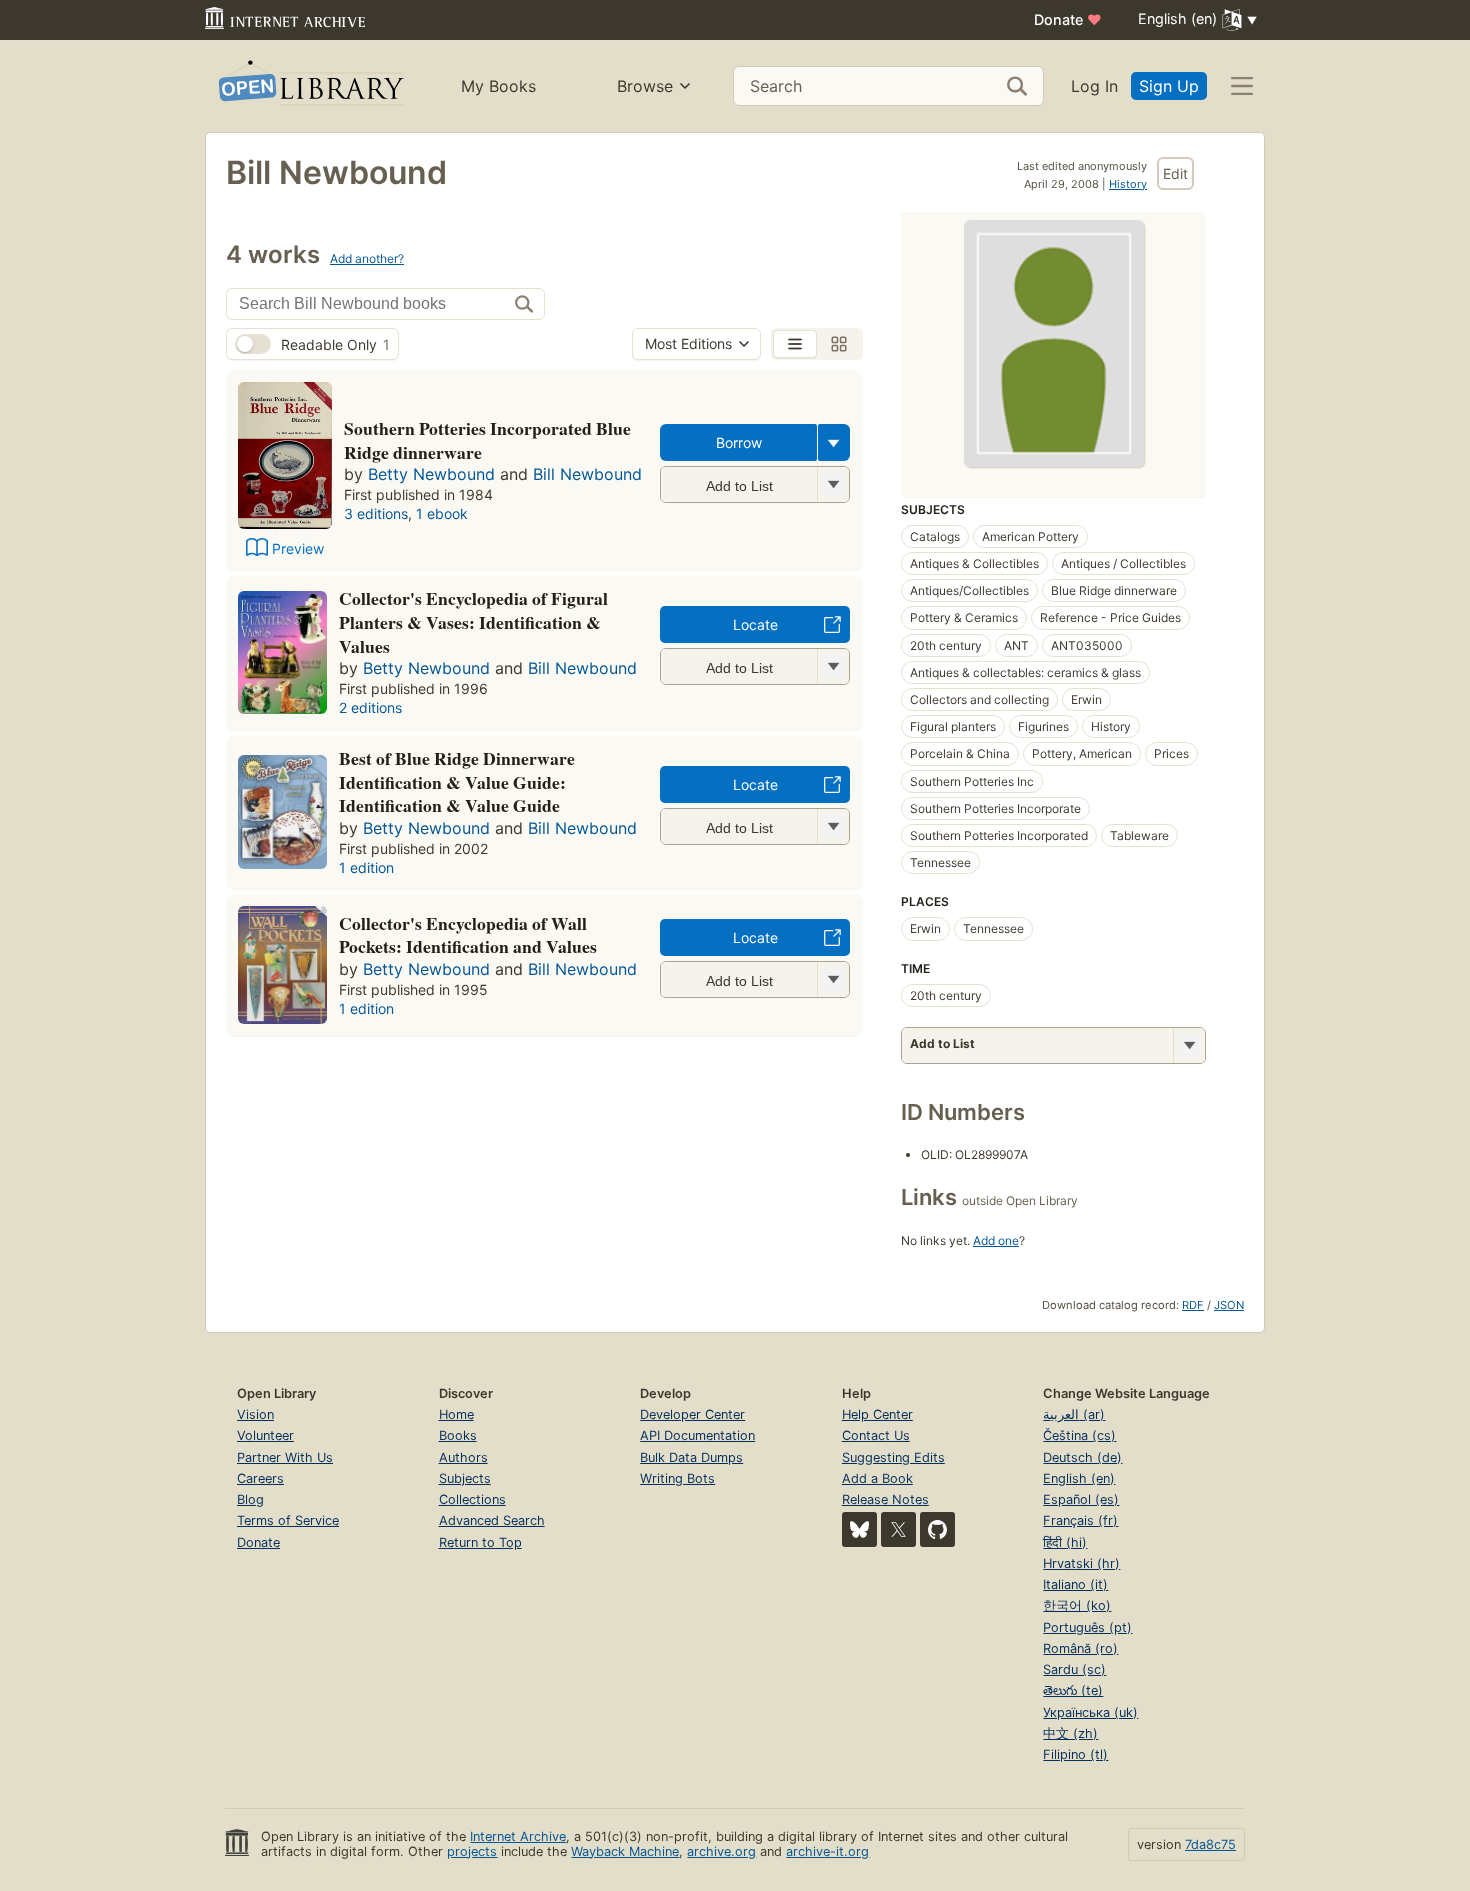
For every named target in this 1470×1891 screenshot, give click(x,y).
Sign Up (1169, 86)
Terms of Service (288, 1520)
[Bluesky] (859, 1529)
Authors (463, 1457)
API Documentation (697, 1435)
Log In (1094, 86)
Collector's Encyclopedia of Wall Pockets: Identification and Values (468, 935)
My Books (498, 86)
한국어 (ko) (1077, 1605)
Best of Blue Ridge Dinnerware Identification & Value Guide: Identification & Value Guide (457, 782)
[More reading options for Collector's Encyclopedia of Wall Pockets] (833, 979)
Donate (1068, 19)
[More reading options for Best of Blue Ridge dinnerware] (833, 826)
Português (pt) (1087, 1627)
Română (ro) (1080, 1648)
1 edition (366, 867)
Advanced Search (492, 1520)
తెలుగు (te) (1073, 1690)
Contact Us (876, 1435)
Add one (996, 1240)
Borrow (739, 442)
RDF (1193, 1305)
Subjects (465, 1478)
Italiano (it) (1075, 1584)
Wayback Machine (625, 1851)
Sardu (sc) (1074, 1669)
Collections (472, 1499)
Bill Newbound (587, 474)
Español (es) (1081, 1499)
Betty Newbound (431, 474)
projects (472, 1851)
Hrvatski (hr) (1081, 1563)
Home (456, 1414)
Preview (298, 548)
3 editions (376, 513)
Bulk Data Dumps (691, 1457)
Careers (260, 1478)
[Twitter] (898, 1529)
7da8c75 (1210, 1844)
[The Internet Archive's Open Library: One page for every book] (309, 86)
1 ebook (442, 513)
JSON (1229, 1305)
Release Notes (885, 1499)
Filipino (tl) (1075, 1754)
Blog (250, 1499)
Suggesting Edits (893, 1457)
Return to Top (480, 1542)
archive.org (721, 1851)
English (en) (1079, 1478)
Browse (645, 86)
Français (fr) (1080, 1520)
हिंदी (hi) (1065, 1542)
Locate (755, 624)
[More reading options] (834, 442)
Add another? (367, 258)
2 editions (370, 707)
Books (458, 1435)
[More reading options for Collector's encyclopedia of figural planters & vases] (833, 666)
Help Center (877, 1414)
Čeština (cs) (1079, 1435)
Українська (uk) (1090, 1712)
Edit (1175, 173)
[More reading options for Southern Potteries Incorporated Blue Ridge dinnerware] (833, 484)
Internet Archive (518, 1836)
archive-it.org (827, 1851)
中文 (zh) (1070, 1733)
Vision (255, 1414)
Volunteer (265, 1435)
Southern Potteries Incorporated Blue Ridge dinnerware (487, 440)
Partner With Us (285, 1457)
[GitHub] (937, 1529)
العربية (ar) (1074, 1414)
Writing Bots (677, 1478)
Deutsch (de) (1082, 1457)
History (1128, 184)
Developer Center (692, 1414)
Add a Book (877, 1478)
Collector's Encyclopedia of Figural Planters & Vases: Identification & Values (473, 622)
